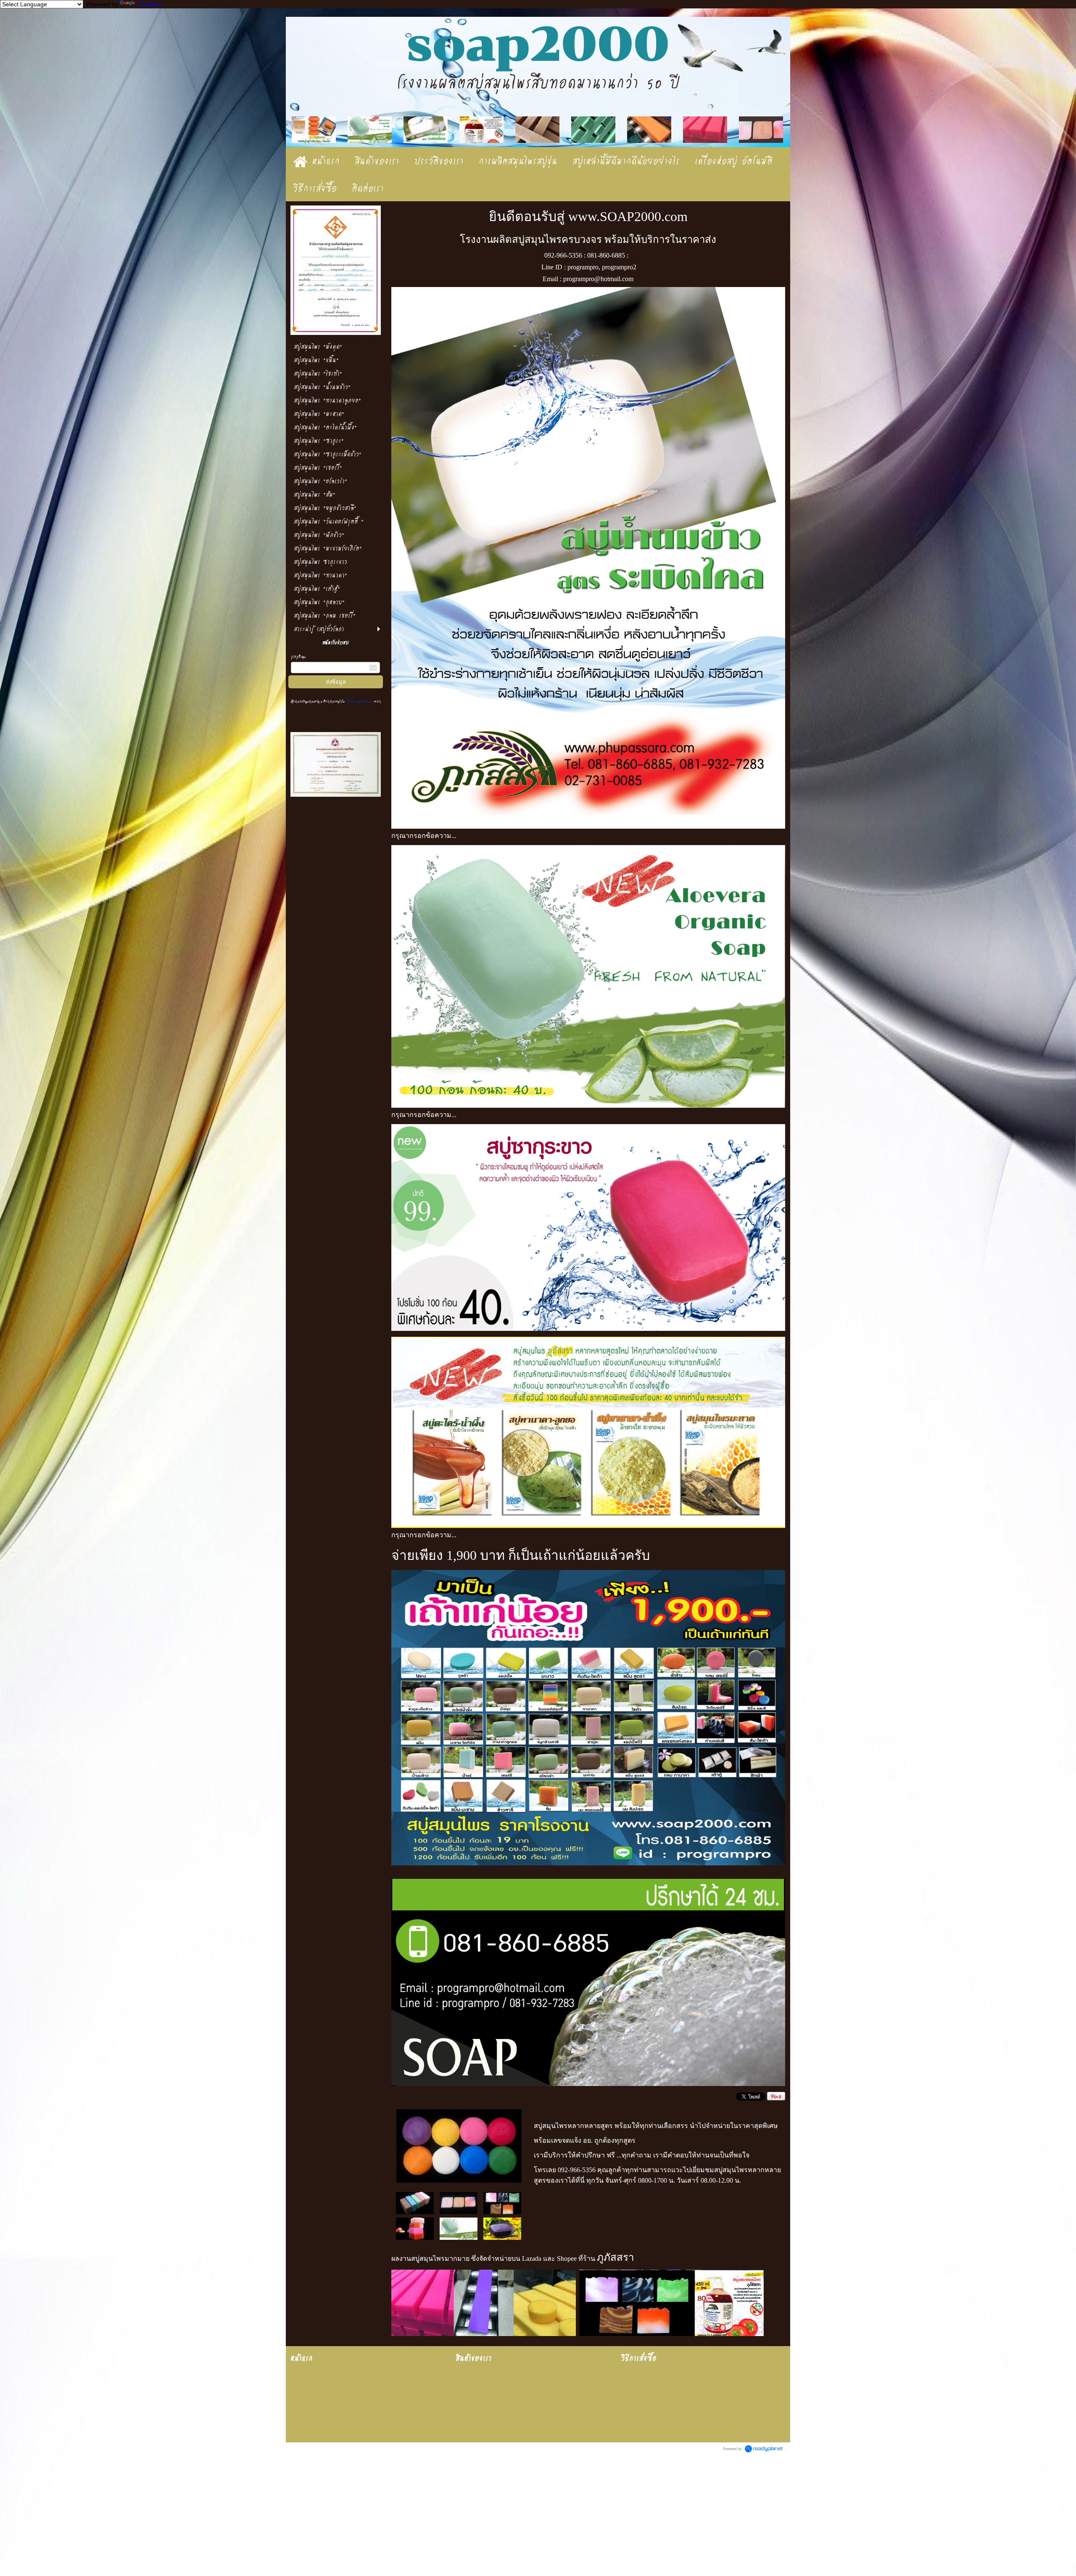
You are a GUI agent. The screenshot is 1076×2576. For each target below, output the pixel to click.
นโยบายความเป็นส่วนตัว (359, 702)
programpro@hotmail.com (598, 279)
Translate (149, 4)
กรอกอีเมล (298, 657)
